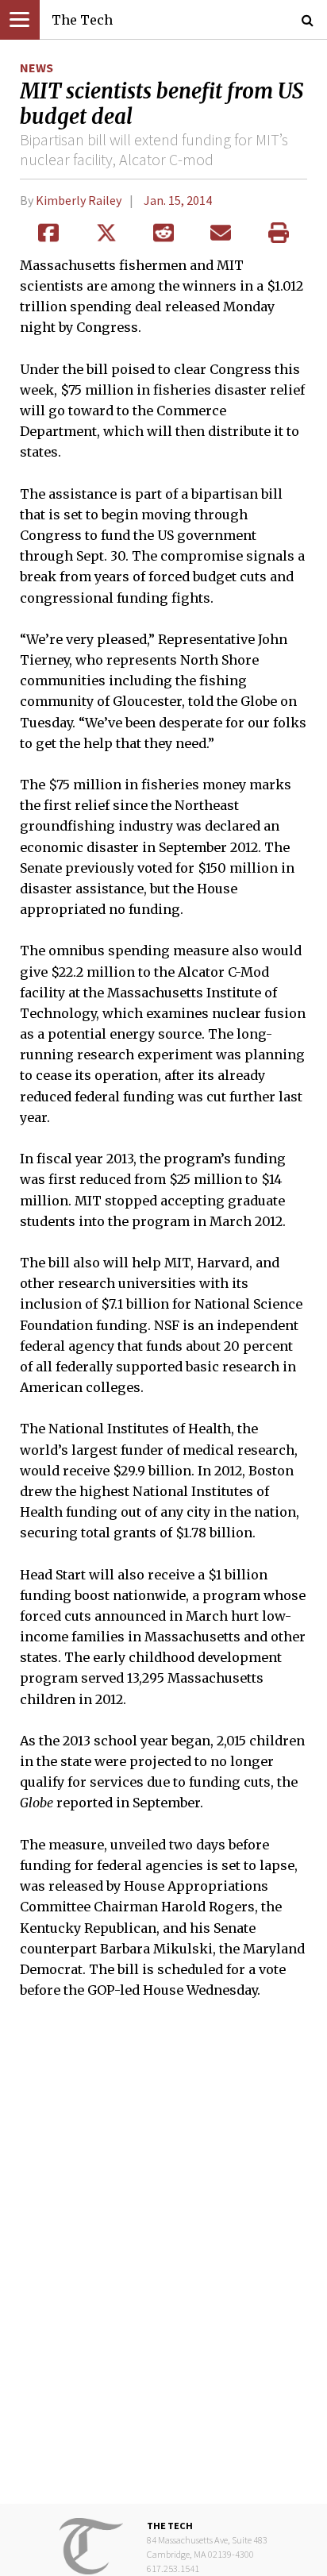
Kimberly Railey (79, 200)
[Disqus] (163, 2262)
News (37, 67)
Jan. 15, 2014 (178, 200)
